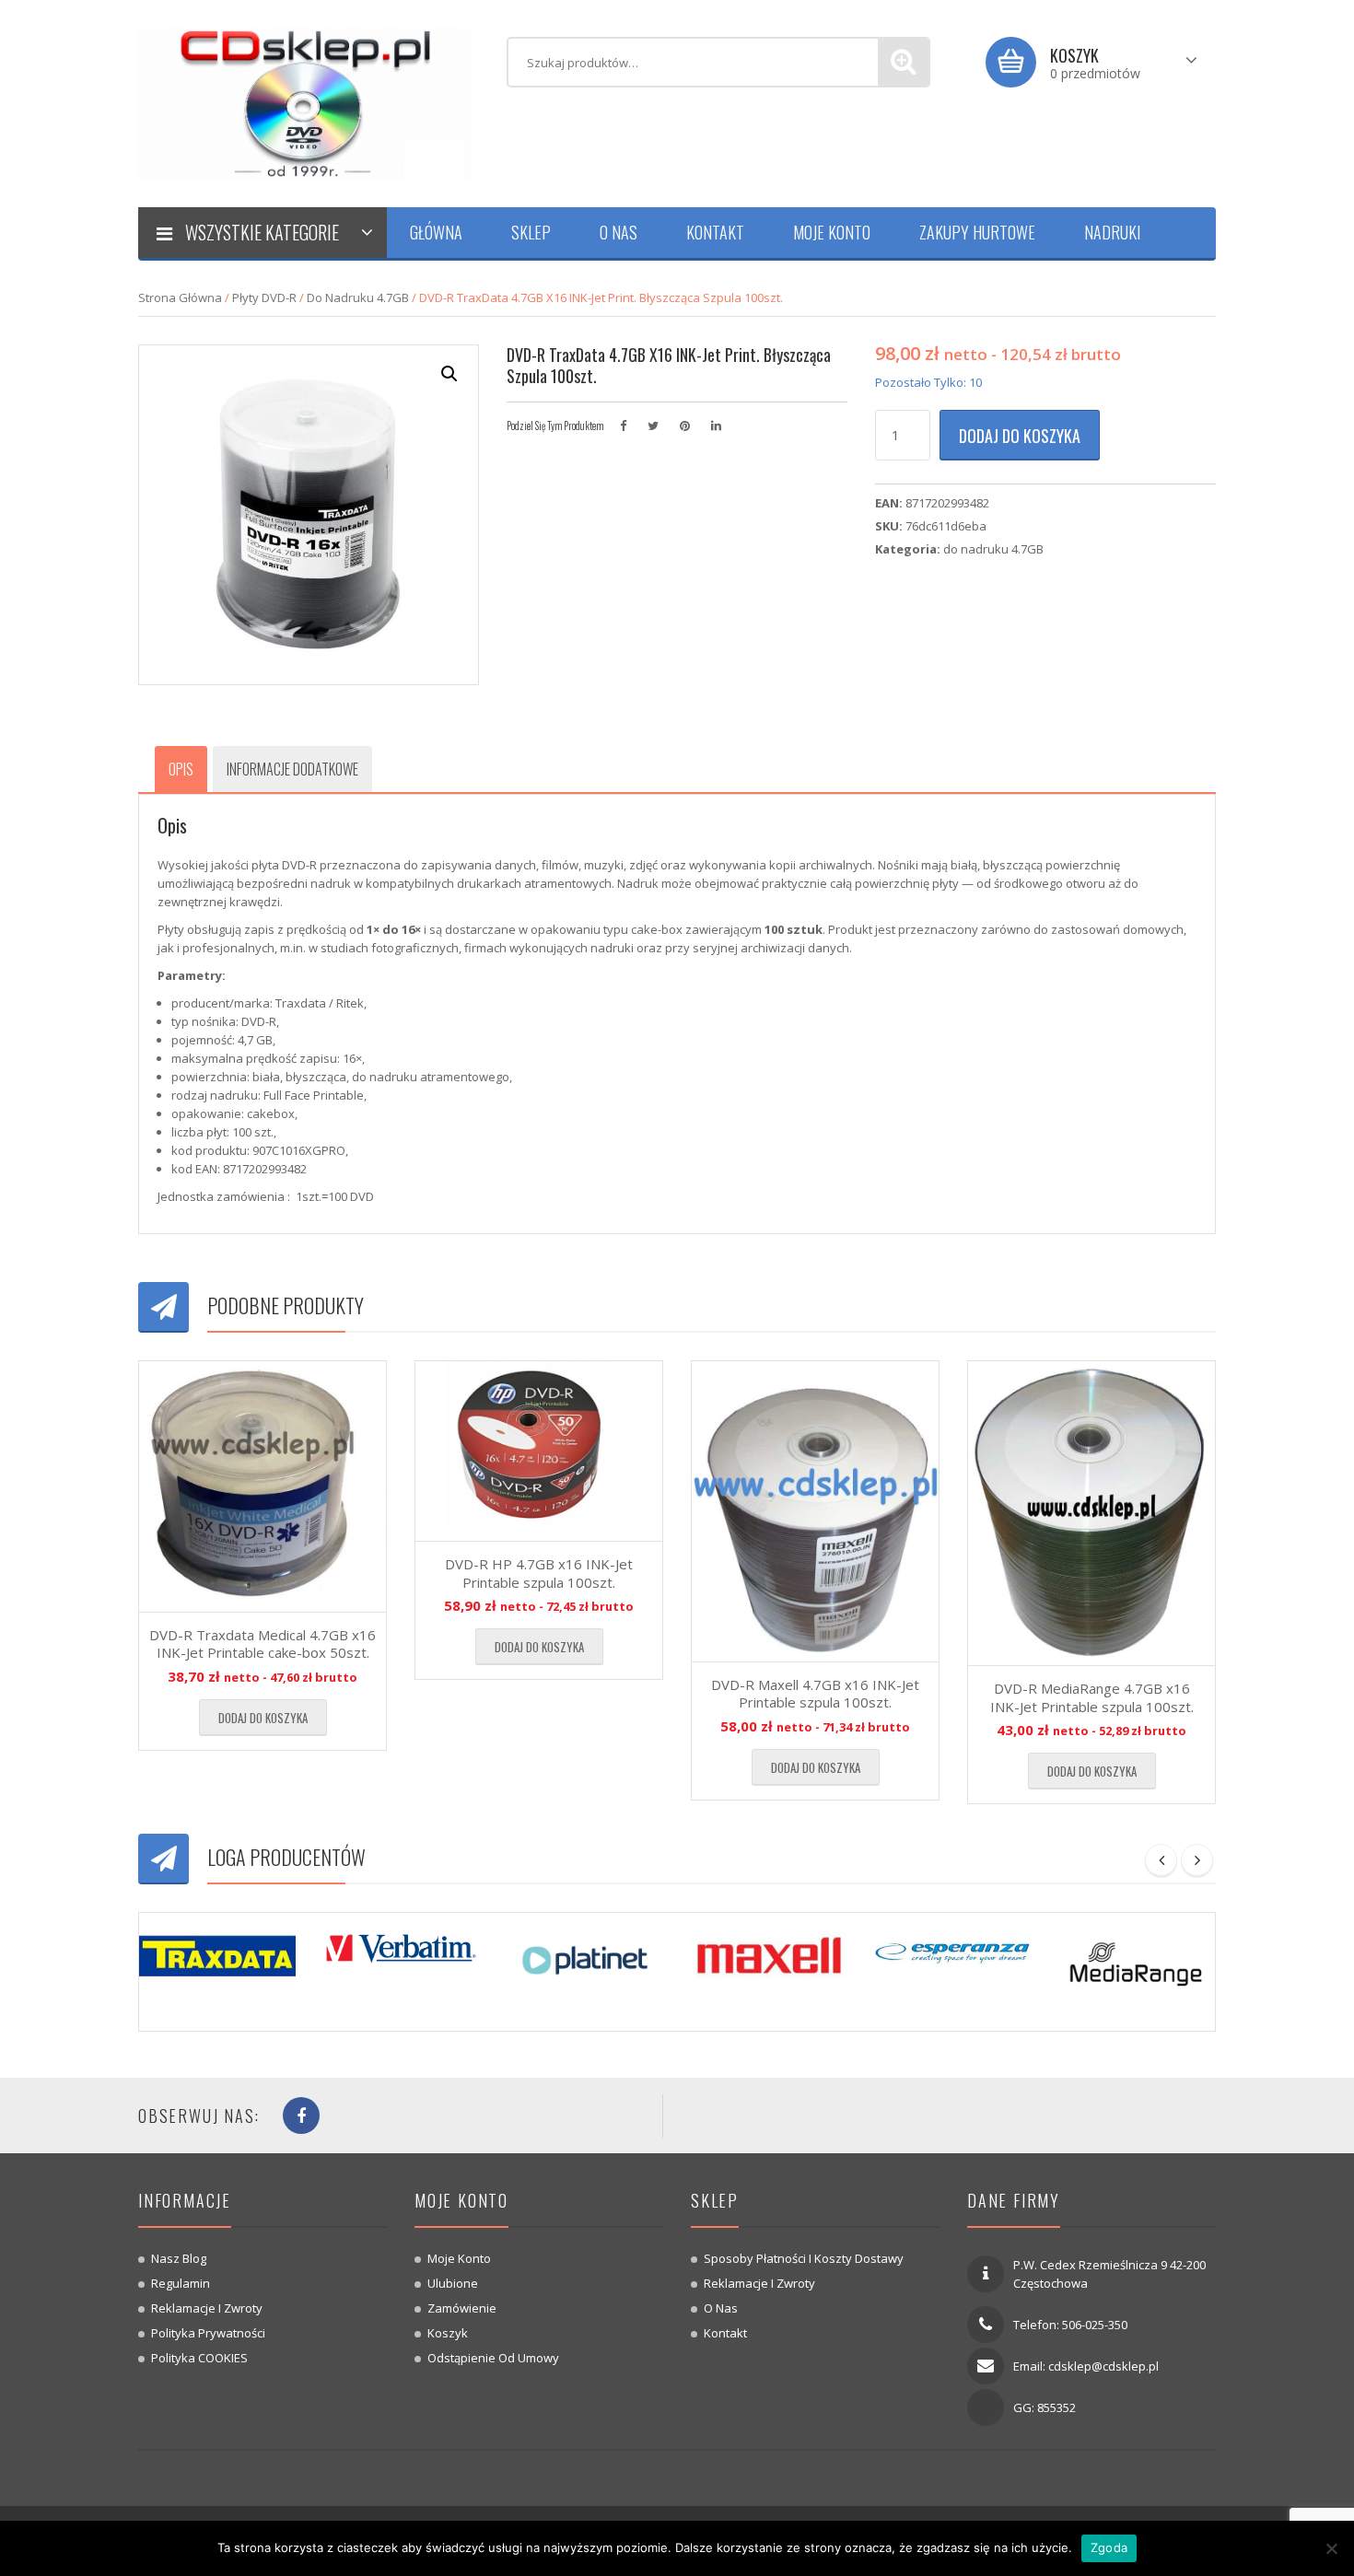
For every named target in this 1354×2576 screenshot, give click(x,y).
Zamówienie (462, 2308)
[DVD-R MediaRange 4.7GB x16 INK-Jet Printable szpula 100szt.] (1091, 1514)
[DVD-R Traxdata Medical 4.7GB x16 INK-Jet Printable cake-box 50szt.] (263, 1486)
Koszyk (448, 2333)
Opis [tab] (181, 769)
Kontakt (715, 232)
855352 (1056, 2407)
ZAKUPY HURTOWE (977, 232)
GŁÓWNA (436, 232)
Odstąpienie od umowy (493, 2358)
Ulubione (453, 2283)
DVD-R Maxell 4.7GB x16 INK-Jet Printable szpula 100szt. (815, 1694)
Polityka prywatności (208, 2333)
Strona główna (180, 297)
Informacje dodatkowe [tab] (292, 769)
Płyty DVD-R (264, 297)
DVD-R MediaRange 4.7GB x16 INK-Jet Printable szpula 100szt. (1092, 1697)
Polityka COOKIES (199, 2358)
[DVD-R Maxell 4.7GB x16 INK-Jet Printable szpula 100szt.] (815, 1511)
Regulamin (181, 2283)
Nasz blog (179, 2258)
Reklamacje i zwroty (207, 2308)
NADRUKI (1112, 232)
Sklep (531, 232)
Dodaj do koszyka (1020, 436)
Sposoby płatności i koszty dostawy (804, 2258)
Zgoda (1109, 2547)
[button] (449, 374)
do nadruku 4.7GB (358, 297)
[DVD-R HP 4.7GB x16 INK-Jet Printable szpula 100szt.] (539, 1451)
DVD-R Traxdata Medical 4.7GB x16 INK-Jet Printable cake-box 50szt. (263, 1644)
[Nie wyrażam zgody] (1331, 2548)
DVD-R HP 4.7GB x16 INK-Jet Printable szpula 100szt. (539, 1573)
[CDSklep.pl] (309, 102)
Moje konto (832, 232)
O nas (619, 232)
